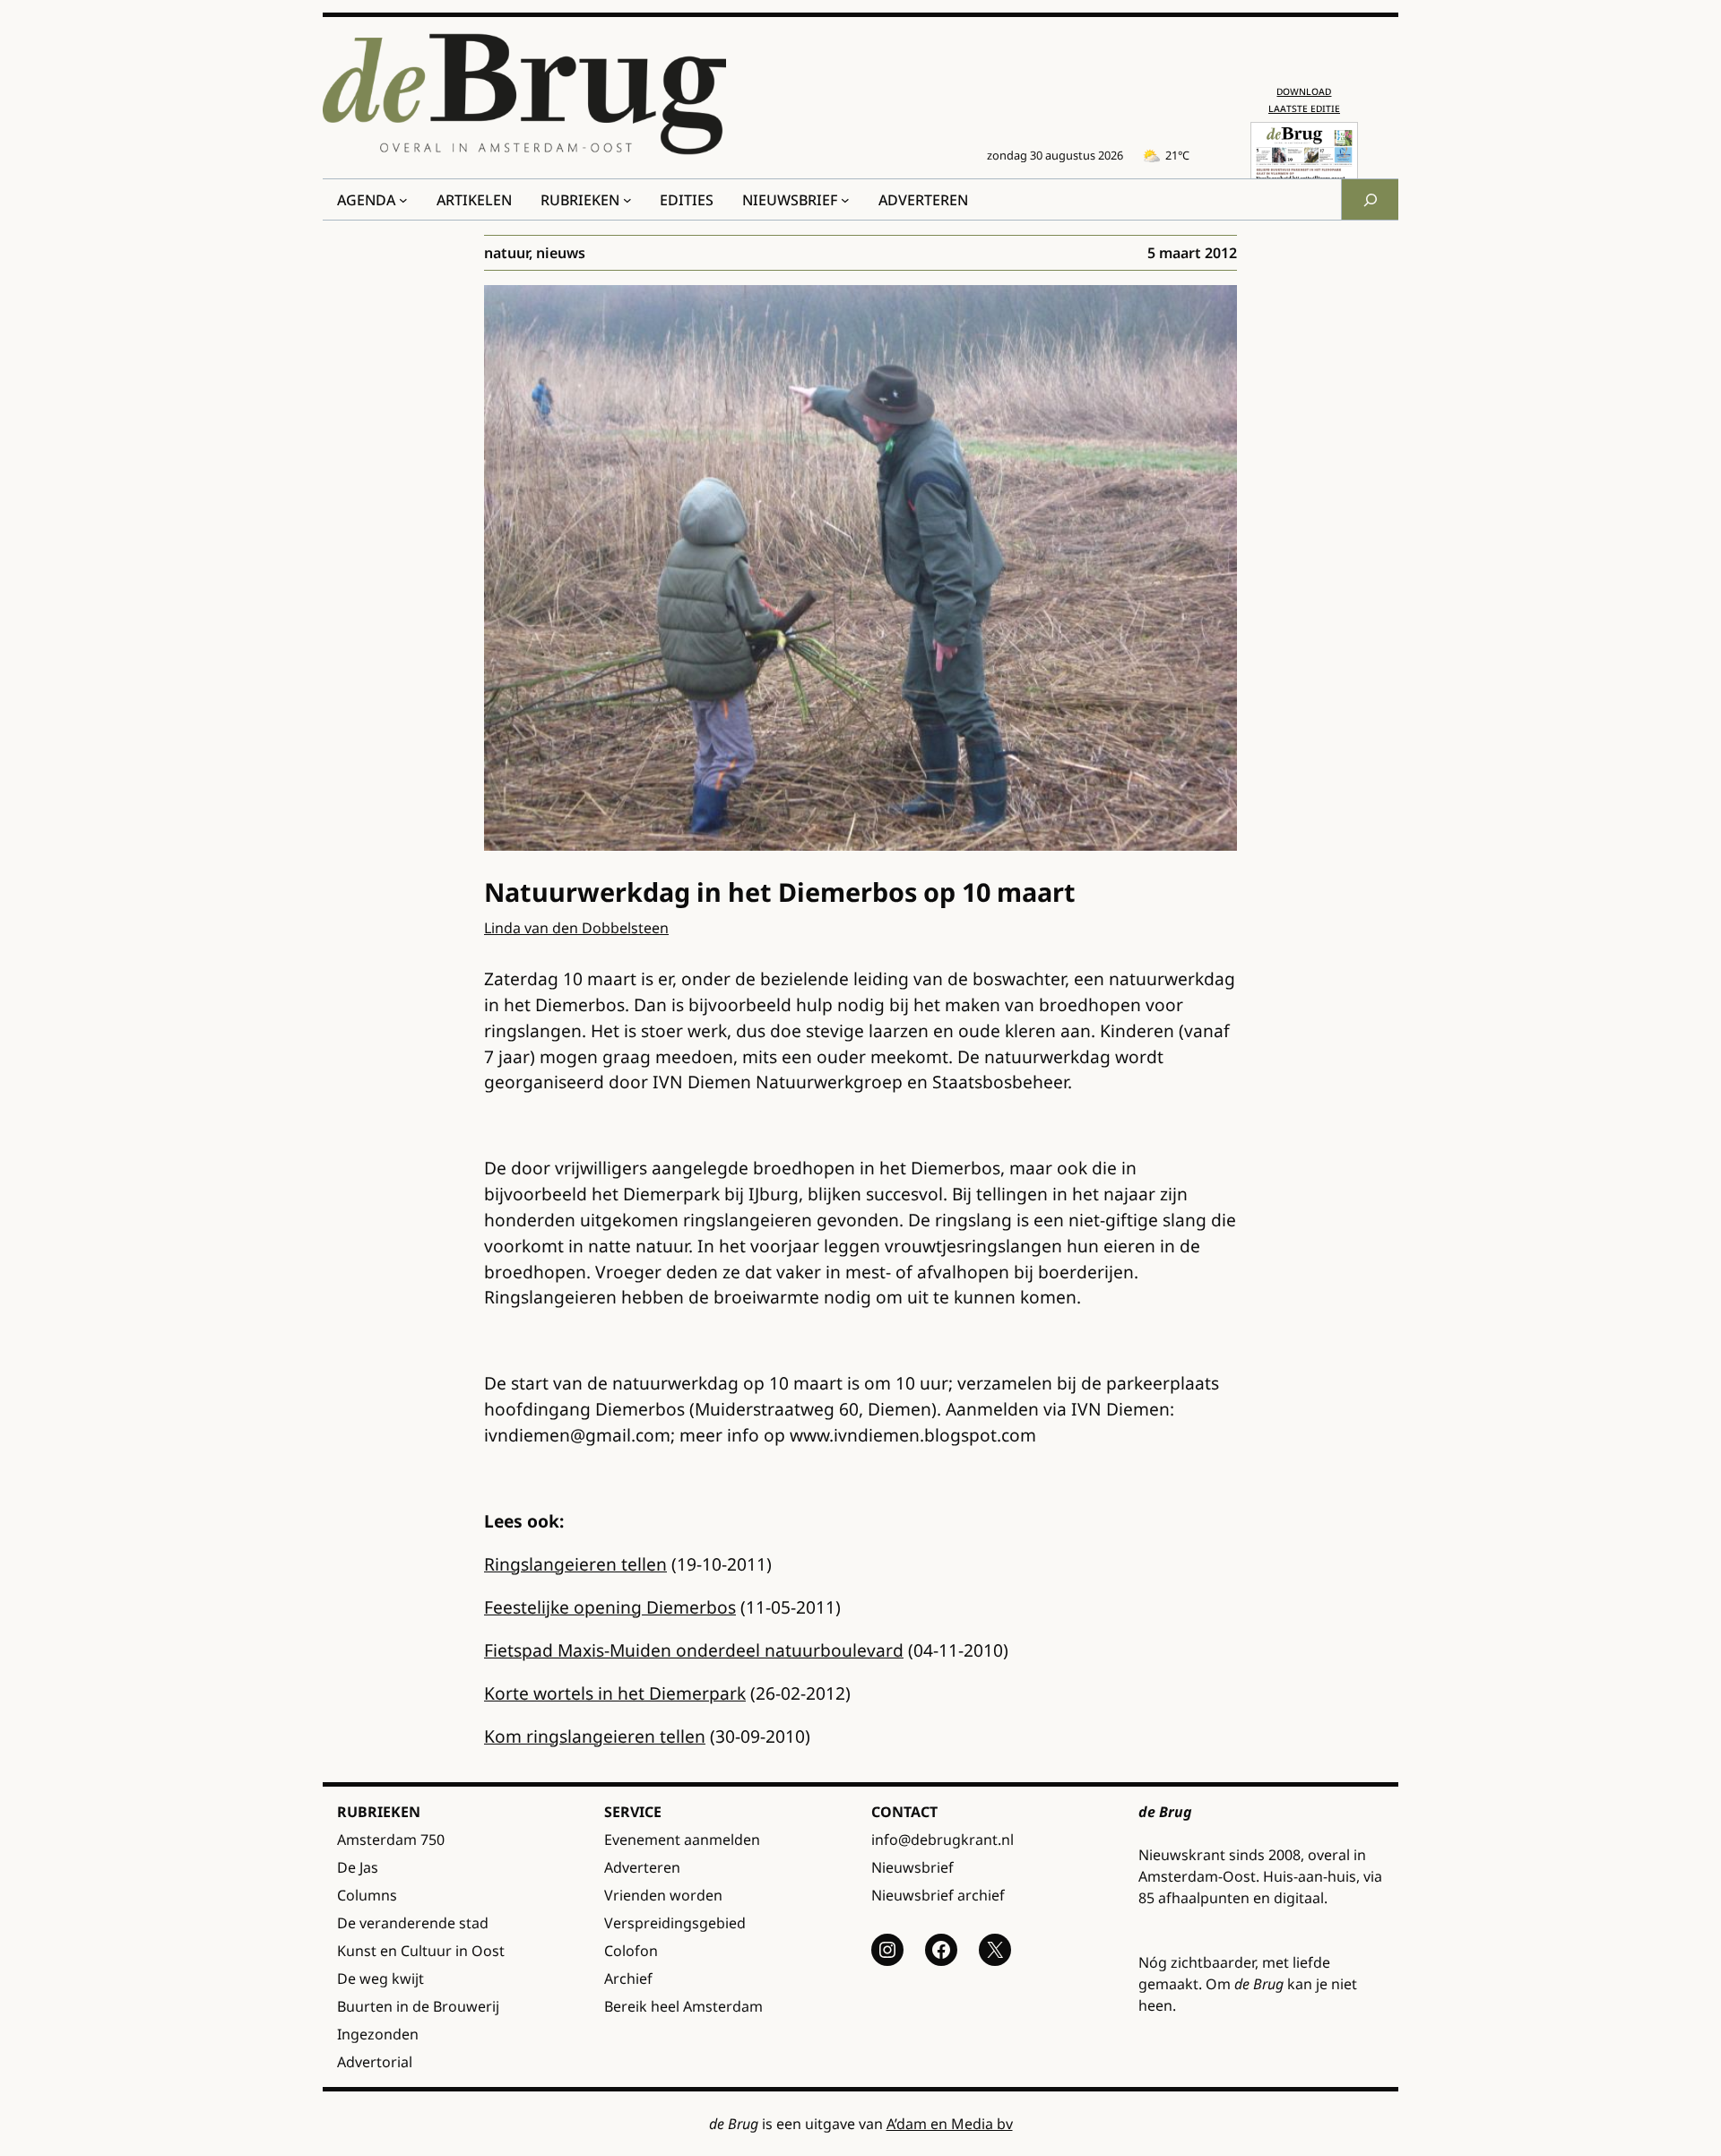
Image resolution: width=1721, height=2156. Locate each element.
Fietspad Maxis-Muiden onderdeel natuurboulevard (694, 1650)
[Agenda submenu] (403, 200)
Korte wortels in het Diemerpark (615, 1693)
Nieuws (561, 253)
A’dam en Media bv (950, 2124)
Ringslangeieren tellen (575, 1564)
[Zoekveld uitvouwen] (1370, 199)
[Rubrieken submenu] (627, 200)
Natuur (506, 253)
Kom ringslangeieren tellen (595, 1736)
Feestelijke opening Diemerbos (610, 1607)
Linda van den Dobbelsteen (576, 928)
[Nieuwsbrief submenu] (845, 200)
